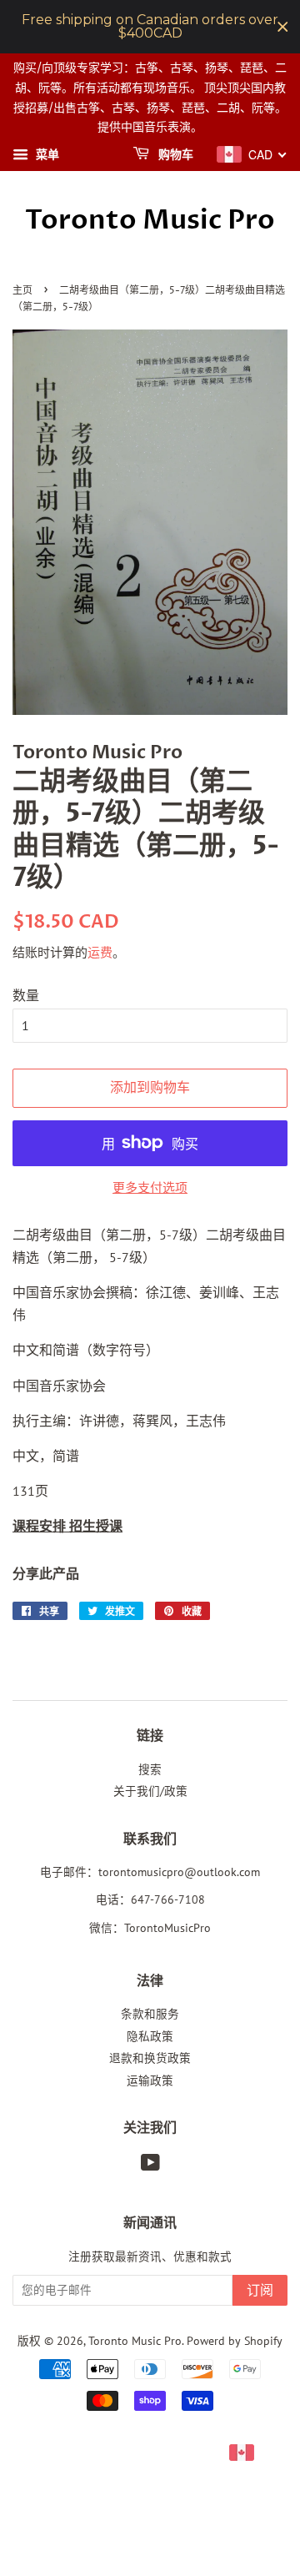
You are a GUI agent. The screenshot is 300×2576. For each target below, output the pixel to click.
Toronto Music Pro (150, 220)
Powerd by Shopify (235, 2341)
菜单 (46, 154)
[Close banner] (283, 27)
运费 (100, 952)
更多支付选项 (150, 1187)
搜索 (150, 1769)
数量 (26, 995)
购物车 (175, 155)
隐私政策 (150, 2036)
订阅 (260, 2291)
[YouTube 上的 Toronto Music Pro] (150, 2166)
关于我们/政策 (150, 1791)
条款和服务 (150, 2014)
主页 (22, 291)
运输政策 (150, 2080)
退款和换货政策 (150, 2058)
